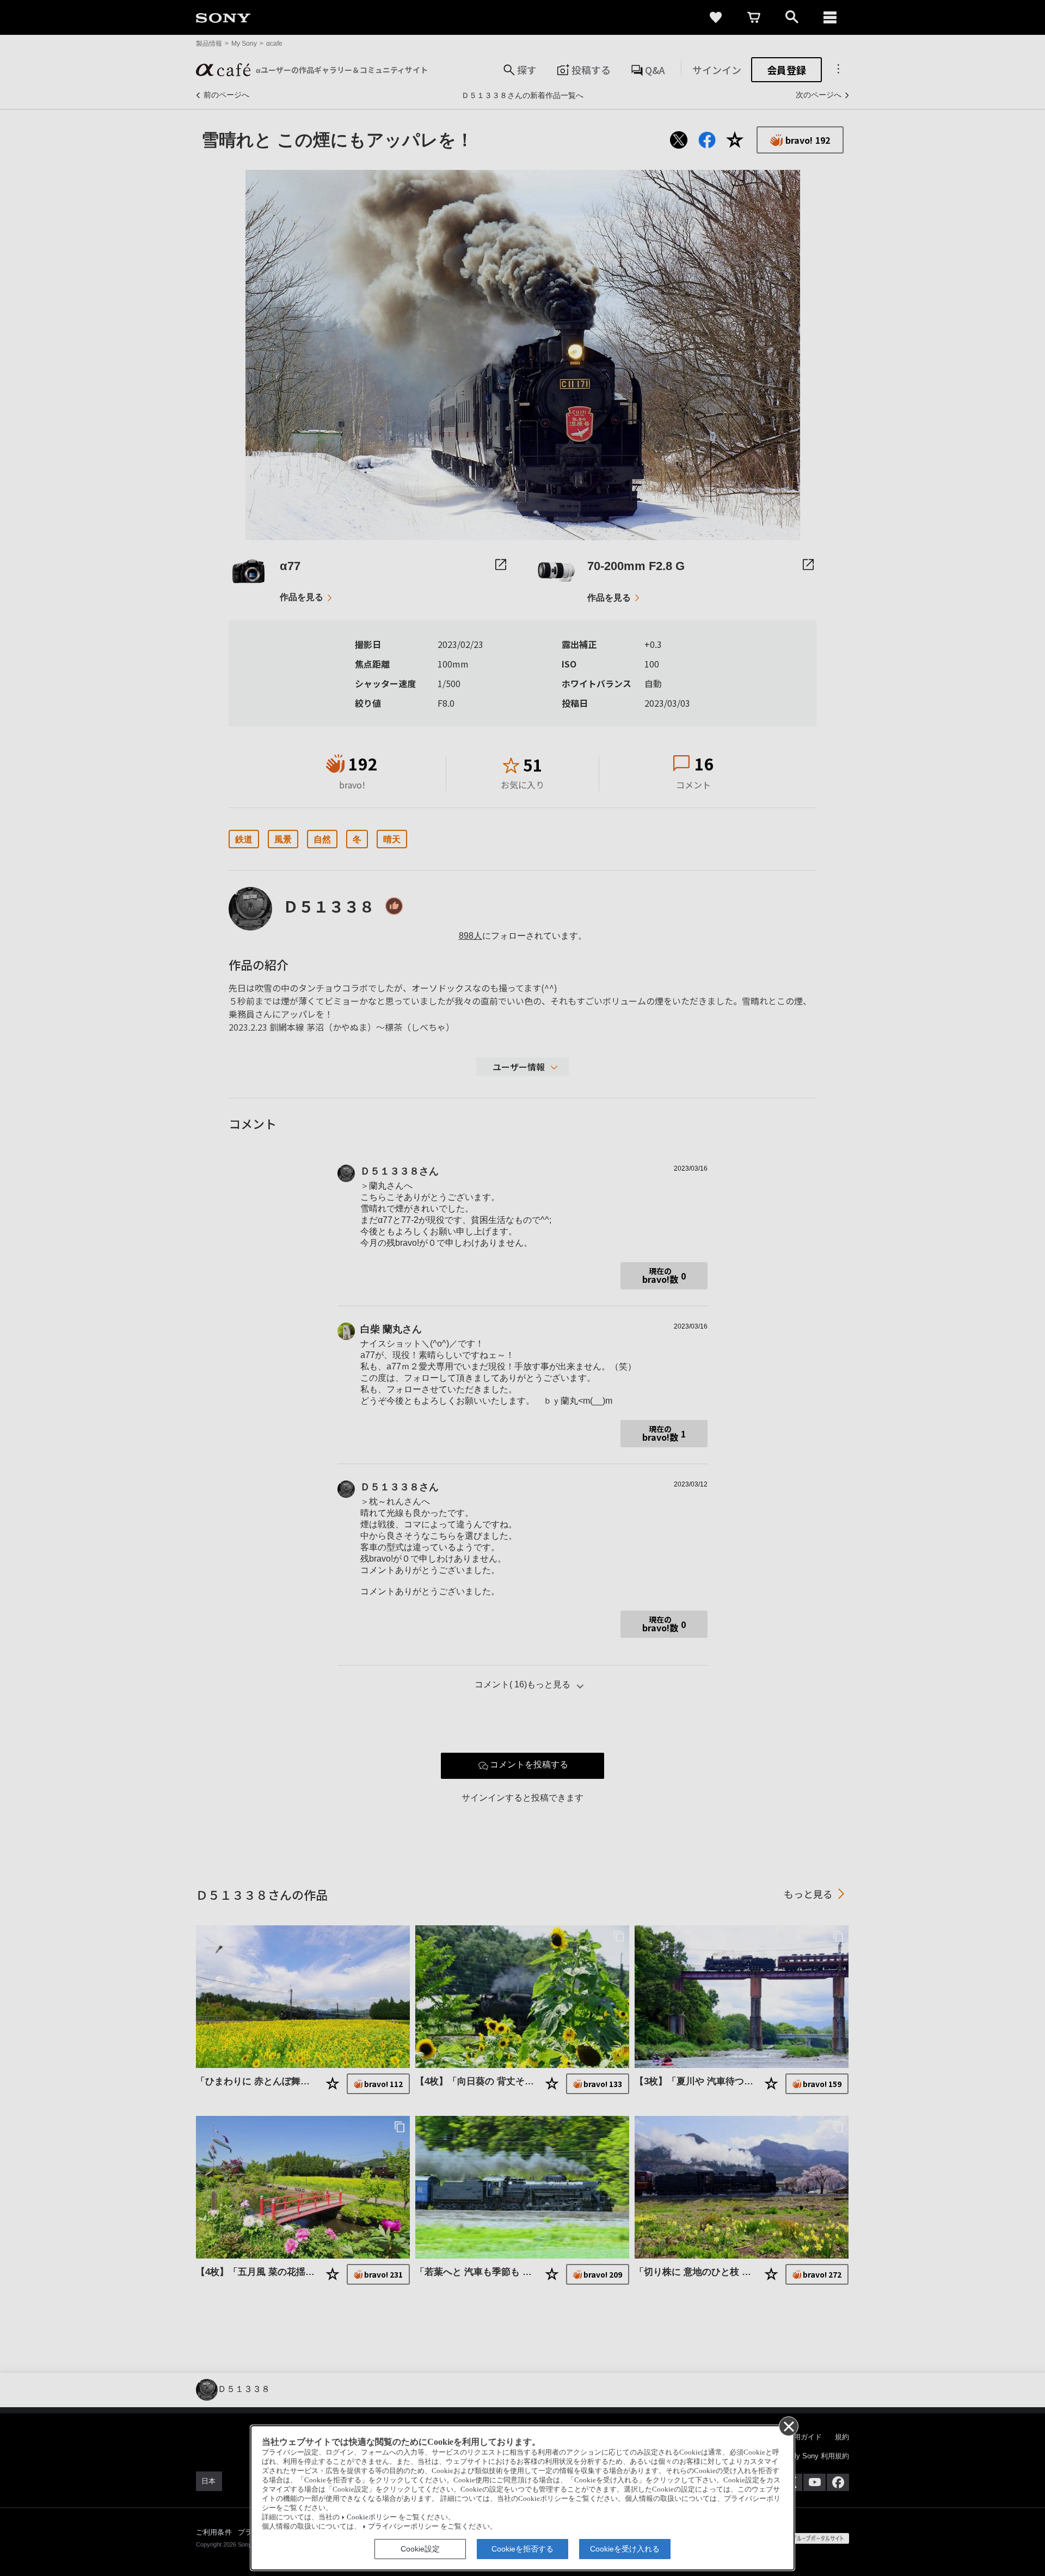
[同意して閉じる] (788, 2426)
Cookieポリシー (372, 2517)
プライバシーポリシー (403, 2526)
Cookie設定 (420, 2549)
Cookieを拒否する (522, 2549)
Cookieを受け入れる (625, 2549)
